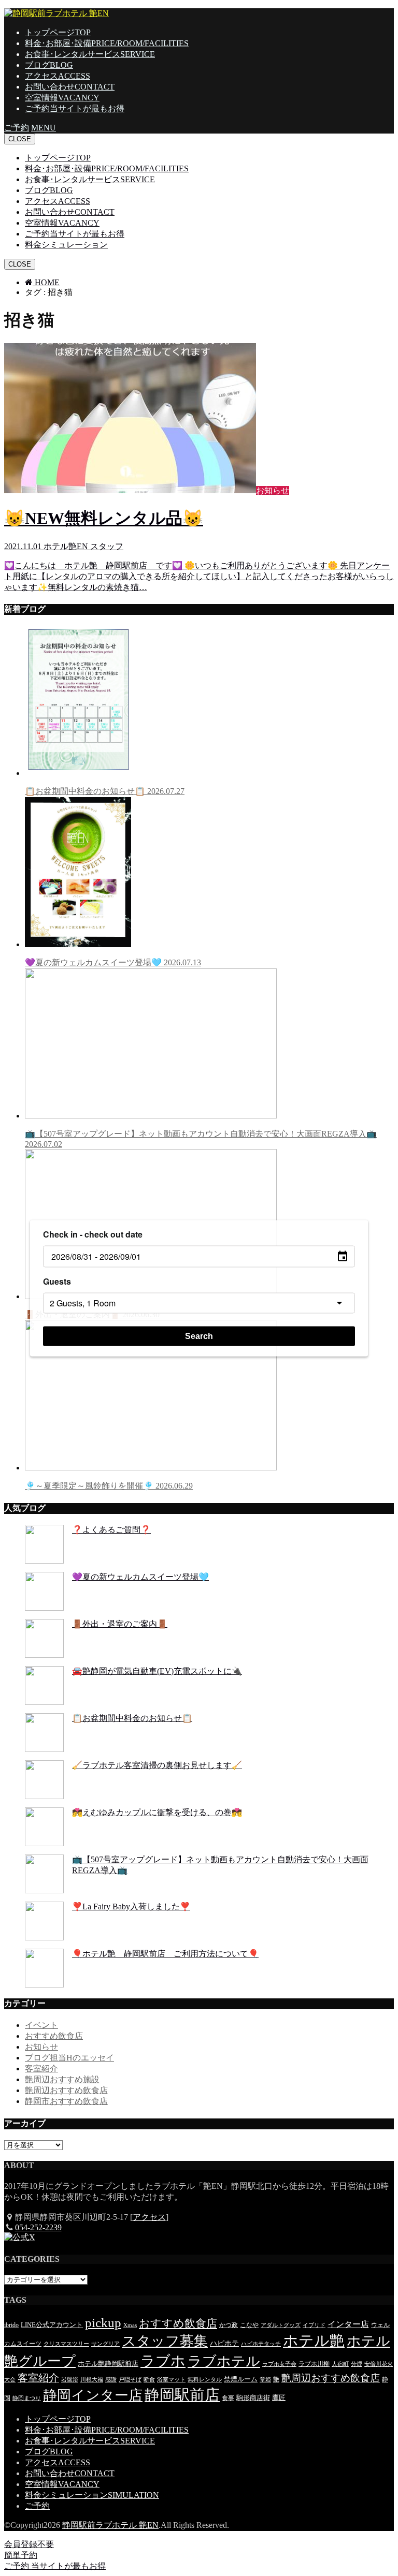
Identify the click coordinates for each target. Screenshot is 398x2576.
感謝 (111, 2380)
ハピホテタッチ (261, 2344)
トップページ (58, 32)
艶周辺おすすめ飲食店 (66, 2090)
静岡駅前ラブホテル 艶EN (110, 2525)
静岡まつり (27, 2398)
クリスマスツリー (66, 2344)
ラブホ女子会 (279, 2364)
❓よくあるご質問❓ (111, 1530)
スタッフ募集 (165, 2341)
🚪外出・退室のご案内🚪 (120, 1624)
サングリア (105, 2344)
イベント (41, 2025)
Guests (57, 1281)
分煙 (357, 2364)
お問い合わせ (70, 87)
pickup (103, 2323)
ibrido (11, 2325)
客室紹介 (41, 2069)
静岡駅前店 (182, 2395)
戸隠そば (130, 2380)
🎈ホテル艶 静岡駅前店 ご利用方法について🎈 (165, 1954)
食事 (228, 2398)
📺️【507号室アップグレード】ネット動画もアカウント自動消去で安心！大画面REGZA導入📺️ (201, 1139)
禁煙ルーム (241, 2379)
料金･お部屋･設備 (107, 43)
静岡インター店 (93, 2395)
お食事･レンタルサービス (90, 54)
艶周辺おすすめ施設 (62, 2079)
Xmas (130, 2325)
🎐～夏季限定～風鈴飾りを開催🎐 (109, 1486)
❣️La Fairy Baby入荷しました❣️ (131, 1907)
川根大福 (92, 2380)
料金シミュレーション (66, 245)
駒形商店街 (253, 2398)
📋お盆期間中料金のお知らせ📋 (105, 791)
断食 (149, 2380)
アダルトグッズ (281, 2325)
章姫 (265, 2380)
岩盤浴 (70, 2380)
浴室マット (171, 2380)
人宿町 (340, 2364)
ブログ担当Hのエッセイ (69, 2058)
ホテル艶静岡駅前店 (108, 2364)
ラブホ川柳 (314, 2364)
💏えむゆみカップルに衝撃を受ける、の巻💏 (157, 1812)
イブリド (314, 2325)
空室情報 (62, 98)
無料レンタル (205, 2380)
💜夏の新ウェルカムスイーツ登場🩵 (113, 962)
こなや (249, 2325)
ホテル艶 (314, 2341)
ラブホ (163, 2361)
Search (199, 1336)
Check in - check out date (93, 1234)
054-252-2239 (38, 2227)
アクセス (58, 76)
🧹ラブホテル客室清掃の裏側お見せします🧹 (157, 1765)
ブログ (49, 65)
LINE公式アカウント (52, 2325)
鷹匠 (279, 2398)
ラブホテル (224, 2361)
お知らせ (41, 2047)
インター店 (348, 2324)
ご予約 (75, 108)
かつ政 (229, 2325)
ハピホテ (224, 2343)
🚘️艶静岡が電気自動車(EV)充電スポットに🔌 (157, 1671)
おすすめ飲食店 (54, 2036)
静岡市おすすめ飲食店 (66, 2101)
